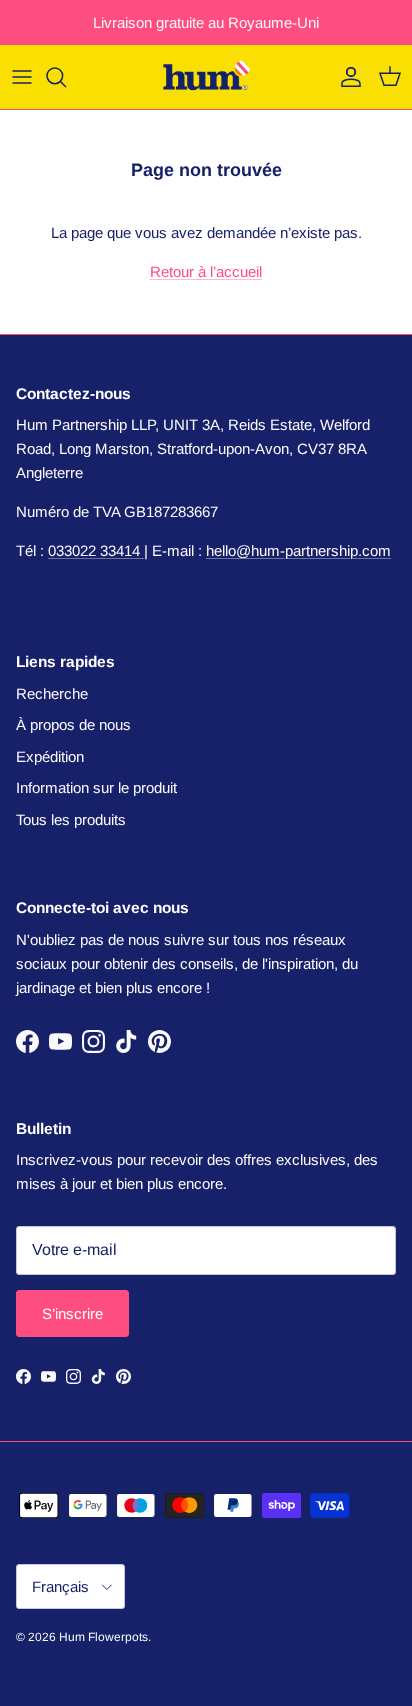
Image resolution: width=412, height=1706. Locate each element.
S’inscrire (72, 1313)
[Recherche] (66, 77)
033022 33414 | (98, 550)
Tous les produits (71, 819)
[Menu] (22, 77)
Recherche (52, 693)
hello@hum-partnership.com (298, 550)
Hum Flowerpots (103, 1637)
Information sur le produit (96, 787)
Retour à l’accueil (206, 271)
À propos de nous (73, 724)
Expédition (50, 756)
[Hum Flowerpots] (206, 77)
